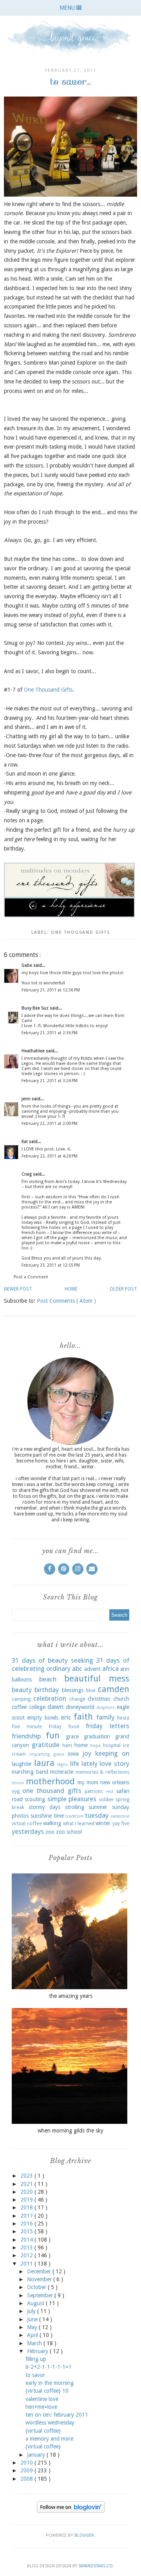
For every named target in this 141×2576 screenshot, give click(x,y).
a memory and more (49, 2439)
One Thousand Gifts (48, 690)
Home (71, 1289)
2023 (27, 2176)
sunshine (41, 1816)
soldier (106, 1799)
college (37, 1707)
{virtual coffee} (43, 2431)
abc (77, 1669)
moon (18, 1783)
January (37, 2455)
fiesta (123, 1718)
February (38, 2351)
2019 (27, 2200)
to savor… (38, 2375)
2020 (27, 2192)
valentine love (42, 2399)
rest (110, 1792)
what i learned (79, 1823)
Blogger (84, 2535)
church (121, 1699)
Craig (27, 1174)
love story (114, 1764)
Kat (25, 1142)
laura (44, 1763)
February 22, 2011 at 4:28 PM (50, 1156)
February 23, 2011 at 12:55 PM (51, 1265)
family (105, 1717)
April (33, 2335)
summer (98, 1807)
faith (83, 1716)
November (40, 2279)
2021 (27, 2184)
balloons (22, 1680)
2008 (27, 2479)
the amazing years (71, 1996)
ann (125, 1669)
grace (72, 1736)
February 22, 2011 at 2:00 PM (50, 1124)
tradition (74, 1816)
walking (52, 1823)
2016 (27, 2224)
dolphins (106, 1708)
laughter (22, 1764)
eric (66, 1717)
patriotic (94, 1791)
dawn (55, 1707)
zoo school (69, 1832)
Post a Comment (31, 1277)
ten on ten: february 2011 (57, 2415)
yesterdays (28, 1831)
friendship (26, 1736)
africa (110, 1669)
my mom (88, 1782)
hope (95, 1746)
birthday (47, 1690)
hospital (112, 1745)
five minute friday (37, 1726)
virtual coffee (27, 1823)
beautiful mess (97, 1678)
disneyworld (80, 1707)
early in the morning (50, 2383)
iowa (73, 1754)
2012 (27, 2255)
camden (114, 1689)
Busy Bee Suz (36, 1008)
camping (21, 1699)
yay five (121, 1823)
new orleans (115, 1782)
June (33, 2319)
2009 (27, 2470)
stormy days (45, 1807)
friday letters (108, 1726)
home (81, 1745)
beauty (22, 1690)
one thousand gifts (80, 932)
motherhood (50, 1781)
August (36, 2303)
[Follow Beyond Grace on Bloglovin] (71, 2511)
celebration (50, 1698)
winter (103, 1823)
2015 (27, 2231)
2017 (27, 2216)
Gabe (27, 965)
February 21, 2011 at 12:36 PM (51, 990)
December (40, 2271)
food (74, 1726)
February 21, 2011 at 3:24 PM (50, 1081)
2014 (27, 2240)
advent (92, 1669)
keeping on (112, 1753)
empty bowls (42, 1718)
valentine (120, 1816)
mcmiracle (62, 1772)
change (77, 1699)
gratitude (46, 1745)
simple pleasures (72, 1799)
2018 (27, 2207)
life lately (84, 1764)
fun (53, 1735)
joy (87, 1753)
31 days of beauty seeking (52, 1660)
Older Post (123, 1289)
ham (67, 1745)
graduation (97, 1736)
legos (63, 1764)
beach (48, 1679)
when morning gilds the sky (70, 2131)
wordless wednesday (50, 2423)
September (41, 2295)
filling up (36, 2359)
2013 (27, 2247)
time (59, 1816)
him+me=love (41, 2407)
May (33, 2327)
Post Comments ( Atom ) (66, 1301)
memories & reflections (102, 1772)
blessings (73, 1690)
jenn (27, 1099)
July (32, 2311)
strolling (75, 1807)
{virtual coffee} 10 (47, 2391)
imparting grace (47, 1754)
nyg (16, 1791)
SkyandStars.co (96, 2566)
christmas (99, 1699)
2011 (27, 2264)
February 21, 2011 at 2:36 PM (50, 1033)
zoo (50, 1832)
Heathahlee (34, 1051)
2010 (27, 2463)
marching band (30, 1772)
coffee (19, 1707)
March (35, 2343)
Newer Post (18, 1289)
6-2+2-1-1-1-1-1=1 (49, 2367)
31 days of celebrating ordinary (70, 1665)
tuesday (97, 1815)
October (37, 2287)
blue (91, 1690)
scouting (35, 1799)
